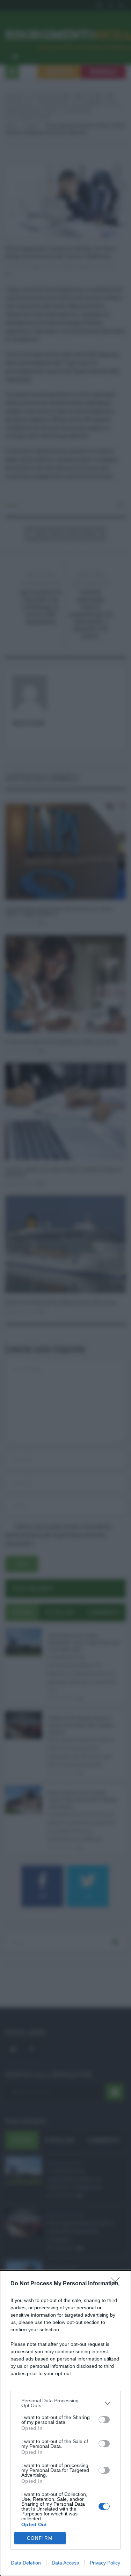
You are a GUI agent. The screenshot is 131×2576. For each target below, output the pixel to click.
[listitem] (65, 2403)
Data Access (65, 2563)
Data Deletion (26, 2563)
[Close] (117, 2284)
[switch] (104, 2420)
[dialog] (65, 2423)
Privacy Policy (105, 2563)
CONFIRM (40, 2538)
